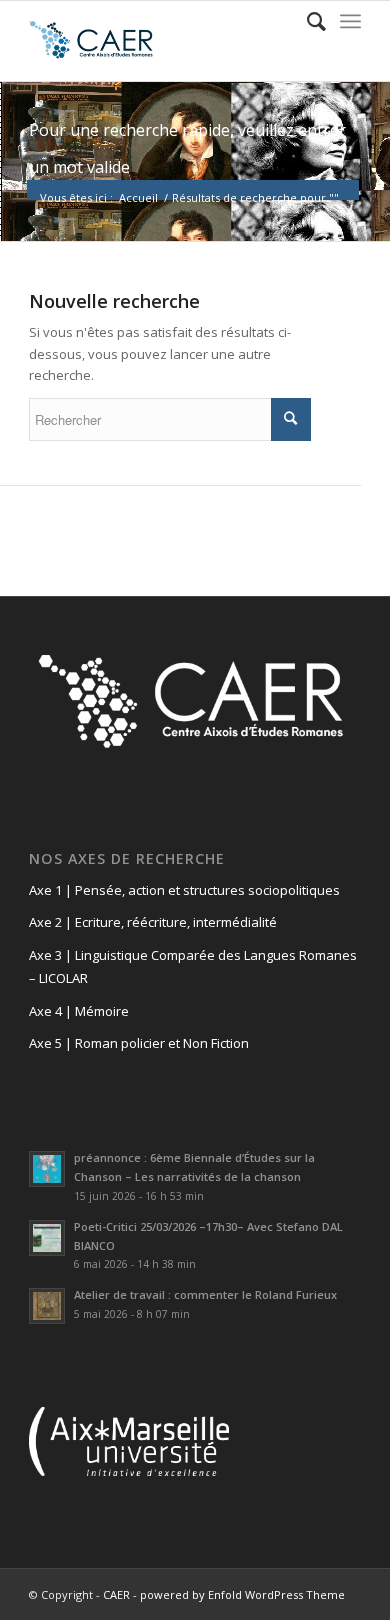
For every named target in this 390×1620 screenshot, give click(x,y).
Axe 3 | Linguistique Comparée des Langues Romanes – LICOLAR (193, 966)
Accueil (138, 197)
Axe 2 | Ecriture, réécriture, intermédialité (153, 922)
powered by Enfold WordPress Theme (242, 1594)
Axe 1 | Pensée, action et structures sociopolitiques (184, 890)
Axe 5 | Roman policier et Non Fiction (139, 1043)
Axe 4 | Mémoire (79, 1011)
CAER (116, 1594)
